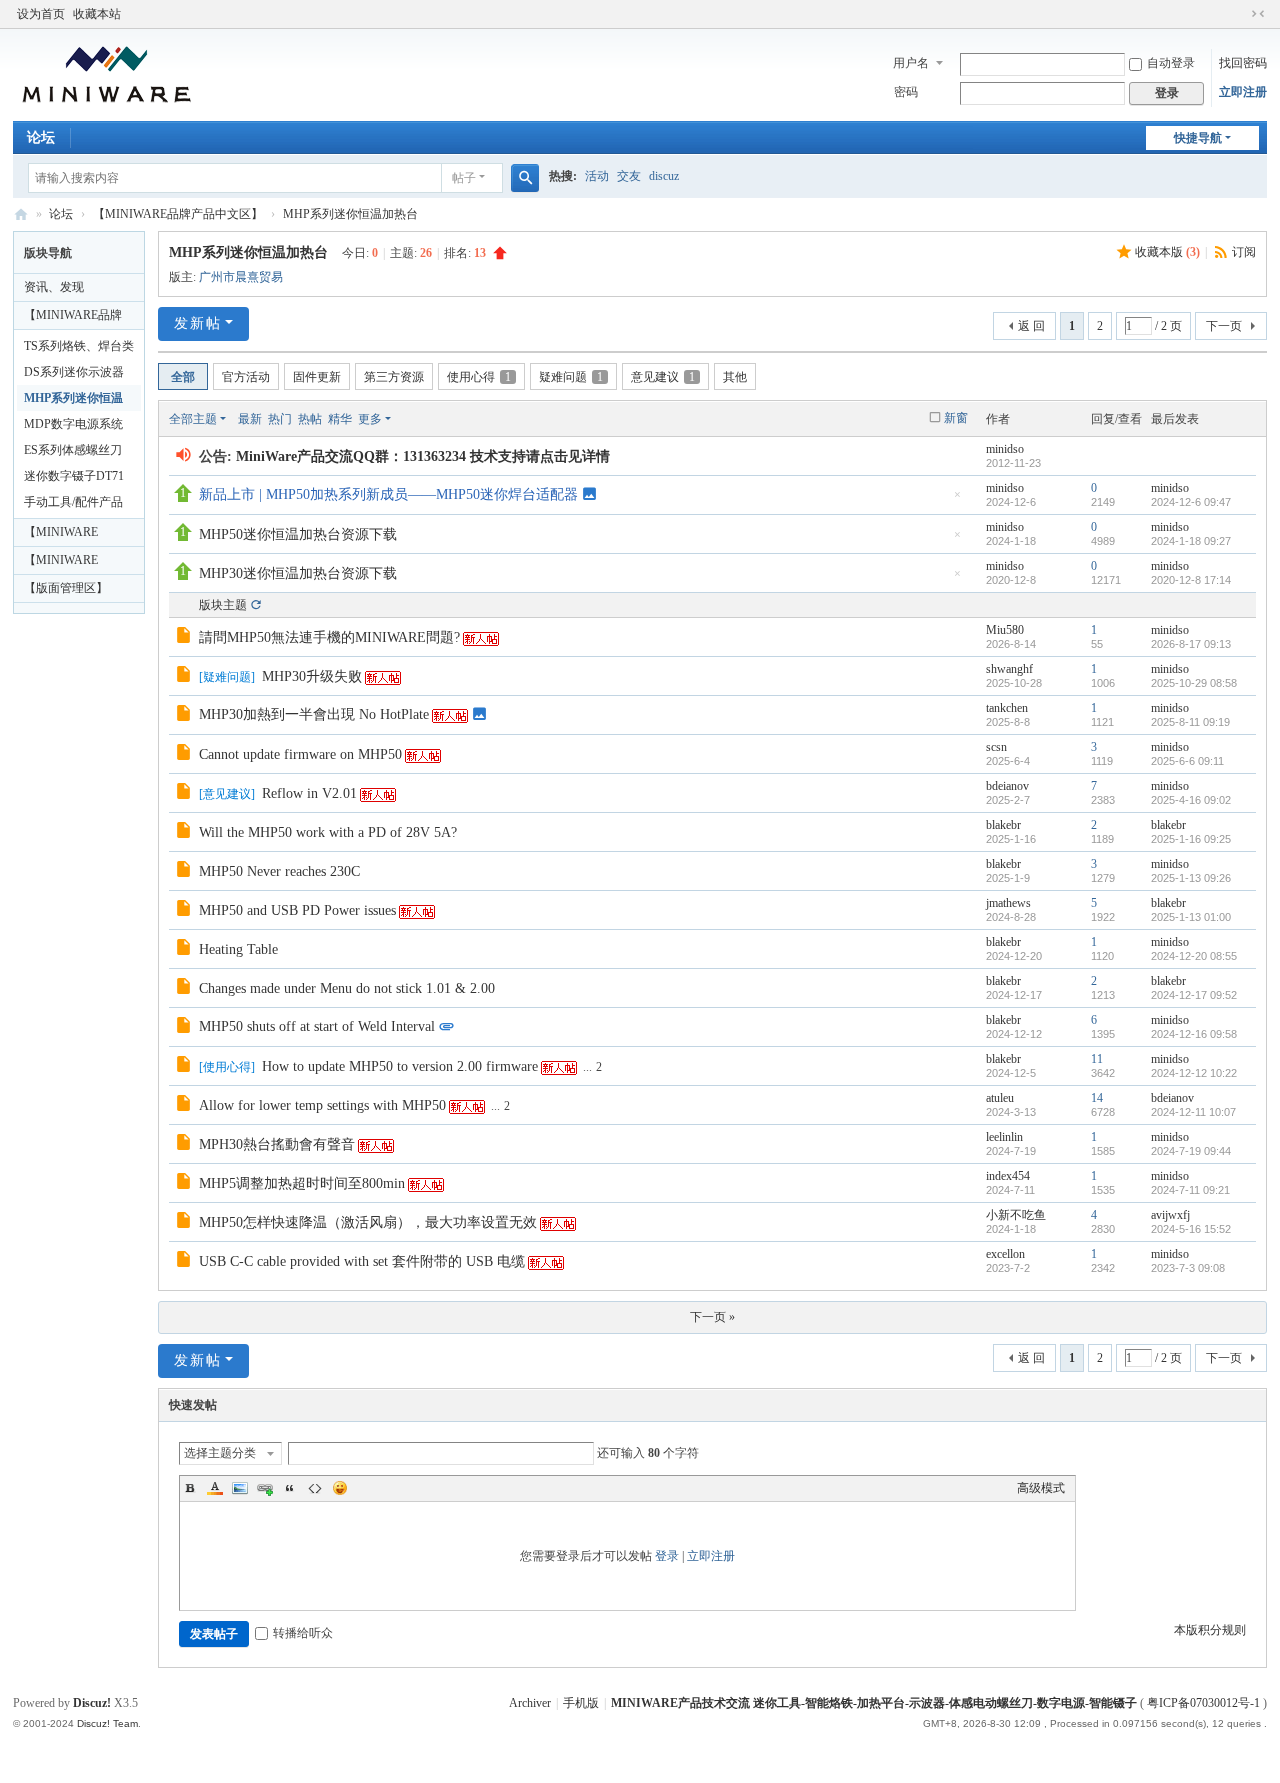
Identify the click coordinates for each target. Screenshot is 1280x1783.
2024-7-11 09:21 (1190, 1190)
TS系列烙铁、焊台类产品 (79, 349)
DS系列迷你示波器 (74, 372)
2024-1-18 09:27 (1191, 541)
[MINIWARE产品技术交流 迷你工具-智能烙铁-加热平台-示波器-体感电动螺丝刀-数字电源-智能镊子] (107, 73)
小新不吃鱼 (1016, 1215)
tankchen (1007, 708)
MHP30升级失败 (312, 676)
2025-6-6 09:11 (1187, 761)
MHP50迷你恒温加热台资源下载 (298, 534)
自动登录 (1171, 63)
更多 (370, 419)
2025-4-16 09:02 (1191, 800)
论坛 (41, 137)
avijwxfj (1170, 1215)
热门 (280, 419)
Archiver (530, 1703)
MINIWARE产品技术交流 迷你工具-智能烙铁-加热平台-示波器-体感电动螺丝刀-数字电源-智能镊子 (21, 214)
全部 (183, 377)
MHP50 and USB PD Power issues (297, 910)
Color (215, 1488)
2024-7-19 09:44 (1191, 1151)
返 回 (1031, 326)
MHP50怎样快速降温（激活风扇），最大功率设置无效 (368, 1222)
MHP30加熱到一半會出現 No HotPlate (314, 714)
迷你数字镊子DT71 (74, 476)
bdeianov (1007, 786)
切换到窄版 (1258, 14)
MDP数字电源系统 (73, 424)
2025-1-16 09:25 (1191, 839)
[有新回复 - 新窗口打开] (185, 638)
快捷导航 (1198, 138)
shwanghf (1009, 669)
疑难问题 (571, 377)
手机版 (581, 1703)
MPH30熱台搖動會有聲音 (277, 1144)
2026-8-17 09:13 (1191, 644)
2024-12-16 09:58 (1194, 1034)
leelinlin (1004, 1137)
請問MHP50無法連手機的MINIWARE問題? (329, 637)
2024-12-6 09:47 (1191, 502)
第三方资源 (394, 377)
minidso (1005, 449)
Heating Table (238, 949)
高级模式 (1041, 1488)
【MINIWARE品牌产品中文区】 (178, 214)
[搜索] (525, 178)
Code (315, 1488)
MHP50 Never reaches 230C (279, 871)
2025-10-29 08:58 (1194, 683)
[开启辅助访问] (1239, 14)
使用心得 (479, 377)
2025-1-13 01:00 (1191, 917)
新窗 (956, 418)
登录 (667, 1556)
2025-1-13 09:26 (1191, 878)
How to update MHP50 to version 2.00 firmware (400, 1066)
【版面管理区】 (66, 588)
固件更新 (317, 377)
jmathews (1008, 903)
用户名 (911, 63)
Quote (290, 1488)
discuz (664, 176)
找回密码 (1243, 63)
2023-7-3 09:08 (1188, 1268)
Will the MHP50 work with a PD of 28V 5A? (328, 832)
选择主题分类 (220, 1453)
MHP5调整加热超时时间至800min (302, 1183)
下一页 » (712, 1317)
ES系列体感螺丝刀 (73, 450)
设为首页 (41, 14)
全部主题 (193, 419)
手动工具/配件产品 (73, 502)
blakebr (1003, 825)
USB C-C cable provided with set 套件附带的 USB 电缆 (362, 1261)
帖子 (464, 178)
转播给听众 (303, 1633)
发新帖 (198, 323)
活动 (597, 176)
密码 (906, 92)
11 (1097, 1059)
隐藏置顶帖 (957, 500)
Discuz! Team (107, 1723)
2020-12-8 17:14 (1191, 580)
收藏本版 (1167, 252)
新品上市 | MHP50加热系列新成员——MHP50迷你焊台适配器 (388, 494)
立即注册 (1243, 92)
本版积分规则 (1210, 1630)
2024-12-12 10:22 (1194, 1073)
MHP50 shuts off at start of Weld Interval (317, 1026)
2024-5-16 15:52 (1191, 1229)
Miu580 (1005, 630)
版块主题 (223, 605)
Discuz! (92, 1703)
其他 (735, 377)
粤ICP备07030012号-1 (1203, 1703)
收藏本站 (97, 14)
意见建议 (663, 377)
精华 (340, 419)
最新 (250, 419)
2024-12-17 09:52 (1194, 995)
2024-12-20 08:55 (1194, 956)
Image (240, 1488)
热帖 (310, 419)
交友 (629, 176)
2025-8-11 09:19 (1190, 722)
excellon (1005, 1254)
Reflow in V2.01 (309, 793)
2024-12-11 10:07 (1193, 1112)
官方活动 (246, 377)
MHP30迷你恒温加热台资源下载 (298, 573)
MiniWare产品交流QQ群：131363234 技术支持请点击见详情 (423, 456)
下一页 (1224, 326)
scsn (996, 747)
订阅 (1244, 252)
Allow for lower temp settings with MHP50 (322, 1105)
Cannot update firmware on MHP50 (300, 754)
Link (265, 1488)
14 (1097, 1098)
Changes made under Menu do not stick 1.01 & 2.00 (347, 988)
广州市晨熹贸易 (241, 277)
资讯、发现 (54, 287)
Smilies (340, 1488)
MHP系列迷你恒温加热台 (350, 214)
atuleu (1000, 1098)
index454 (1008, 1176)
